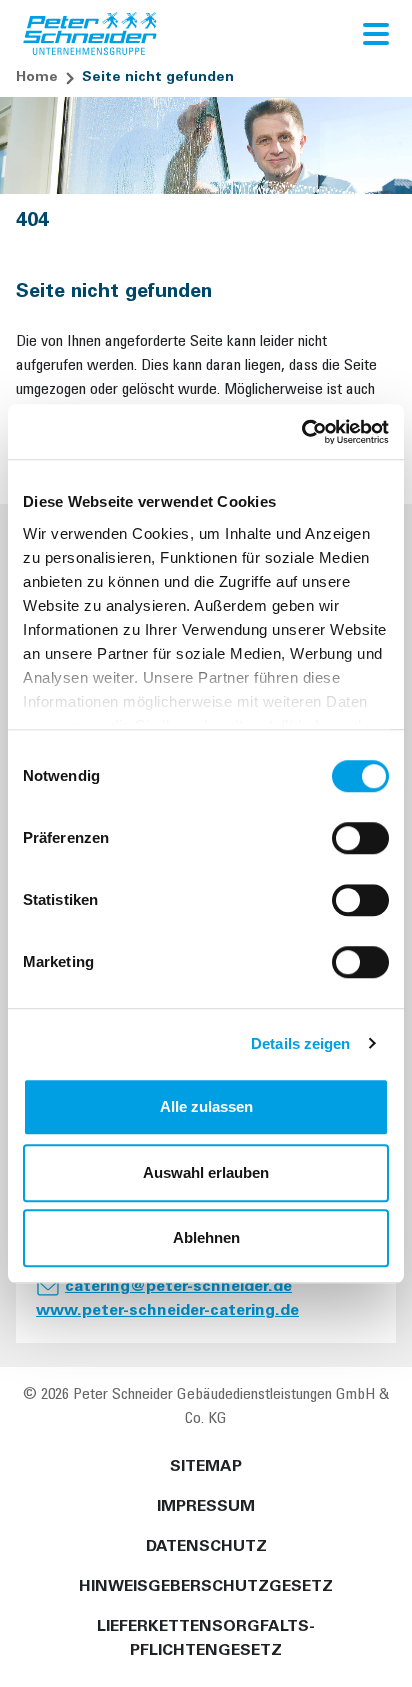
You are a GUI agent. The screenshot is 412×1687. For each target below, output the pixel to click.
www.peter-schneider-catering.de (167, 1311)
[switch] (360, 838)
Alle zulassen (206, 1106)
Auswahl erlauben (206, 1172)
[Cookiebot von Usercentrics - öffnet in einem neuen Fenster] (301, 432)
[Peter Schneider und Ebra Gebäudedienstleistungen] (90, 34)
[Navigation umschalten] (376, 34)
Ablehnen (206, 1237)
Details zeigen (300, 1043)
